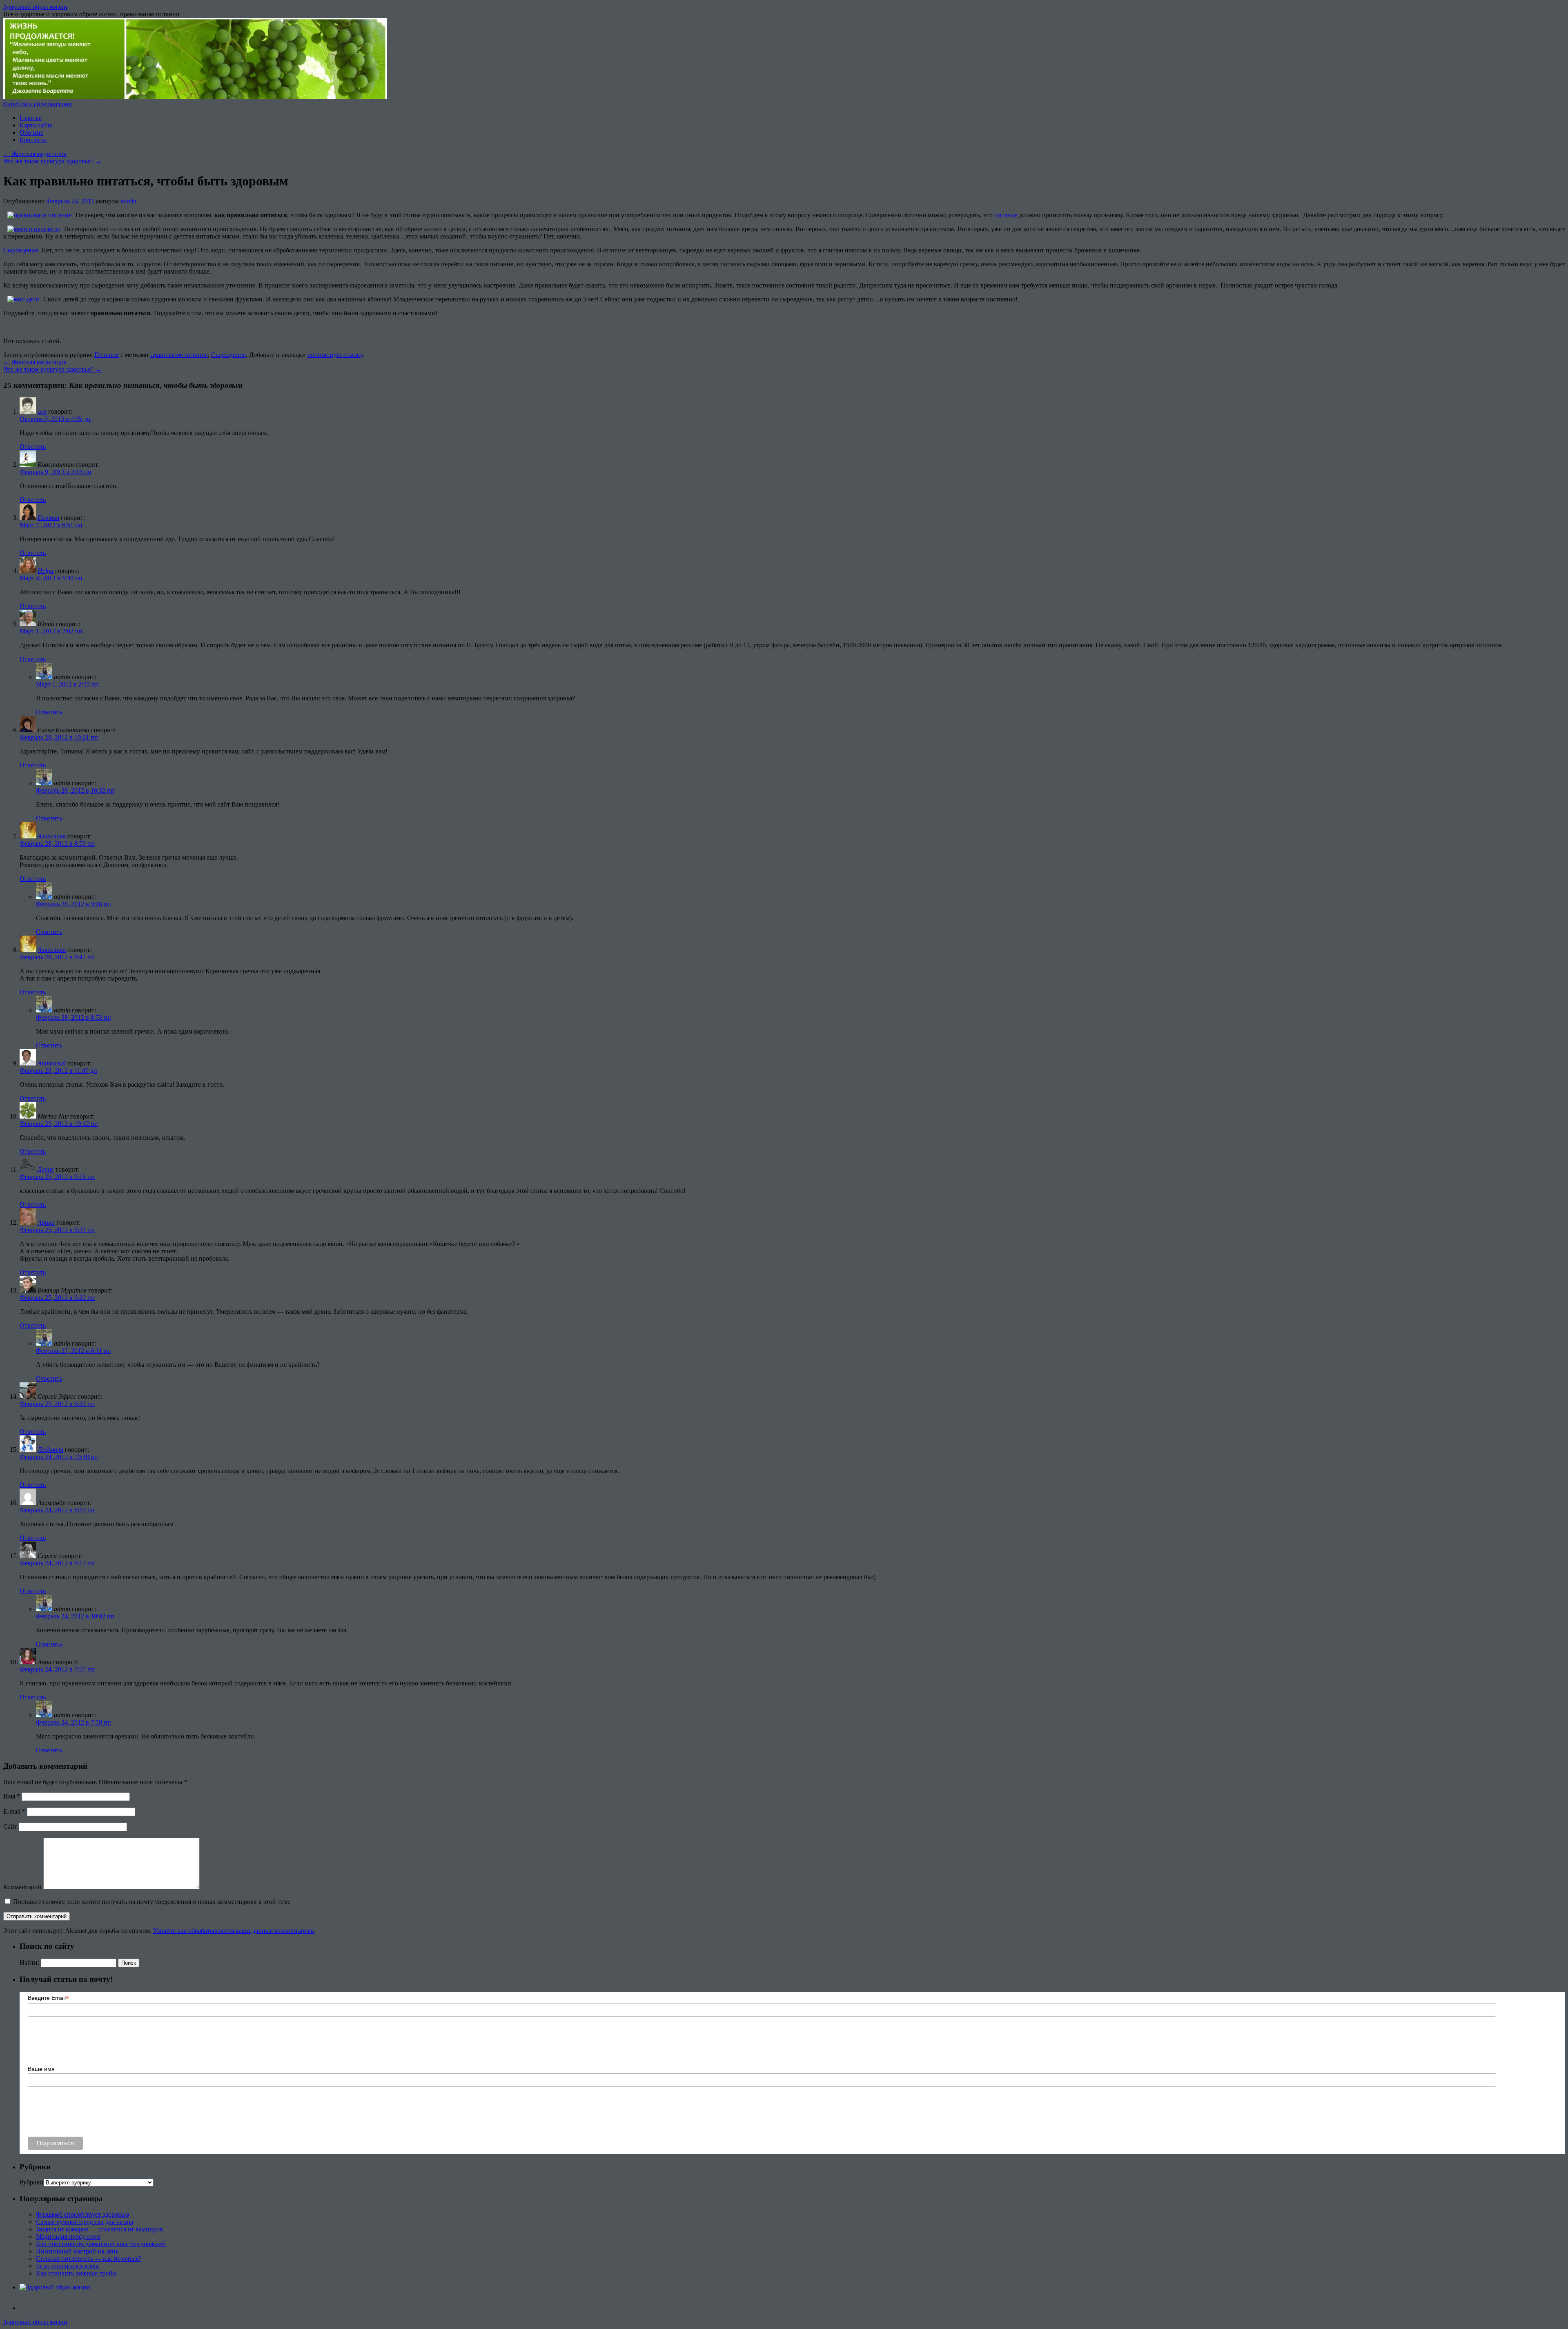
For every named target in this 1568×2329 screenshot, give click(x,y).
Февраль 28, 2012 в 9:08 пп (73, 904)
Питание (107, 355)
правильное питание (179, 355)
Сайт (10, 1826)
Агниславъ (52, 836)
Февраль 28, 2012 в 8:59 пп (57, 844)
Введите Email (48, 1998)
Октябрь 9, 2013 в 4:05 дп (55, 419)
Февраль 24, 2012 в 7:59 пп (73, 1722)
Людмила (50, 1450)
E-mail (14, 1811)
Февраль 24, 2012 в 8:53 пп (57, 1510)
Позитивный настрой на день (77, 2251)
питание (1007, 215)
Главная (31, 118)
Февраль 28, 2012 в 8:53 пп (73, 1017)
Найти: (29, 1962)
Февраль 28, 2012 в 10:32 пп (75, 790)
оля (42, 411)
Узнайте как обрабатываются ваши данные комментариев (234, 1931)
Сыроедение (21, 250)
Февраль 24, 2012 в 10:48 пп (59, 1457)
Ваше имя (41, 2069)
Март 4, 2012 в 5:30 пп (51, 578)
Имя (12, 1796)
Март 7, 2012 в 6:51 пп (51, 525)
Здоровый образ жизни (35, 7)
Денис (46, 1169)
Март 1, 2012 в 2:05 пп (67, 684)
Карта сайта (36, 125)
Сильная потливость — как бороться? (89, 2259)
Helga (46, 571)
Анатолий (52, 1063)
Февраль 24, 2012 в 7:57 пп (57, 1669)
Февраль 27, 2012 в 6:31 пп (73, 1351)
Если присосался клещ (67, 2266)
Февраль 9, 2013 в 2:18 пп (56, 472)
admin (128, 201)
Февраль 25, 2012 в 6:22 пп (57, 1298)
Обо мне (31, 133)
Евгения (48, 518)
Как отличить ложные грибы (76, 2273)
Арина (46, 1222)
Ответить (33, 447)
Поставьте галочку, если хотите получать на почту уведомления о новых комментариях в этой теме (152, 1902)
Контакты (33, 140)
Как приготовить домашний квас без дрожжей (101, 2244)
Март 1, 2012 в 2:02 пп (51, 631)
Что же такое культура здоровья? (52, 161)
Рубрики (32, 2182)
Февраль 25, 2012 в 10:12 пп (59, 1124)
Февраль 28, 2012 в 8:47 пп (57, 957)
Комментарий (22, 1887)
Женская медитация (35, 154)
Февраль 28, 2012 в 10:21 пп (59, 737)
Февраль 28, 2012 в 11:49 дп (58, 1071)
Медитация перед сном (68, 2237)
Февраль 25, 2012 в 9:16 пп (57, 1177)
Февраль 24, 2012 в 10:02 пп (75, 1616)
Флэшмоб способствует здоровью (82, 2214)
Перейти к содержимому (38, 104)
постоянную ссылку (335, 355)
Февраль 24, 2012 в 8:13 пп (57, 1563)
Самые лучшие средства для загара (85, 2222)
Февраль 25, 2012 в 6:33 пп (57, 1230)
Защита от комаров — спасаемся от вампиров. (100, 2229)
